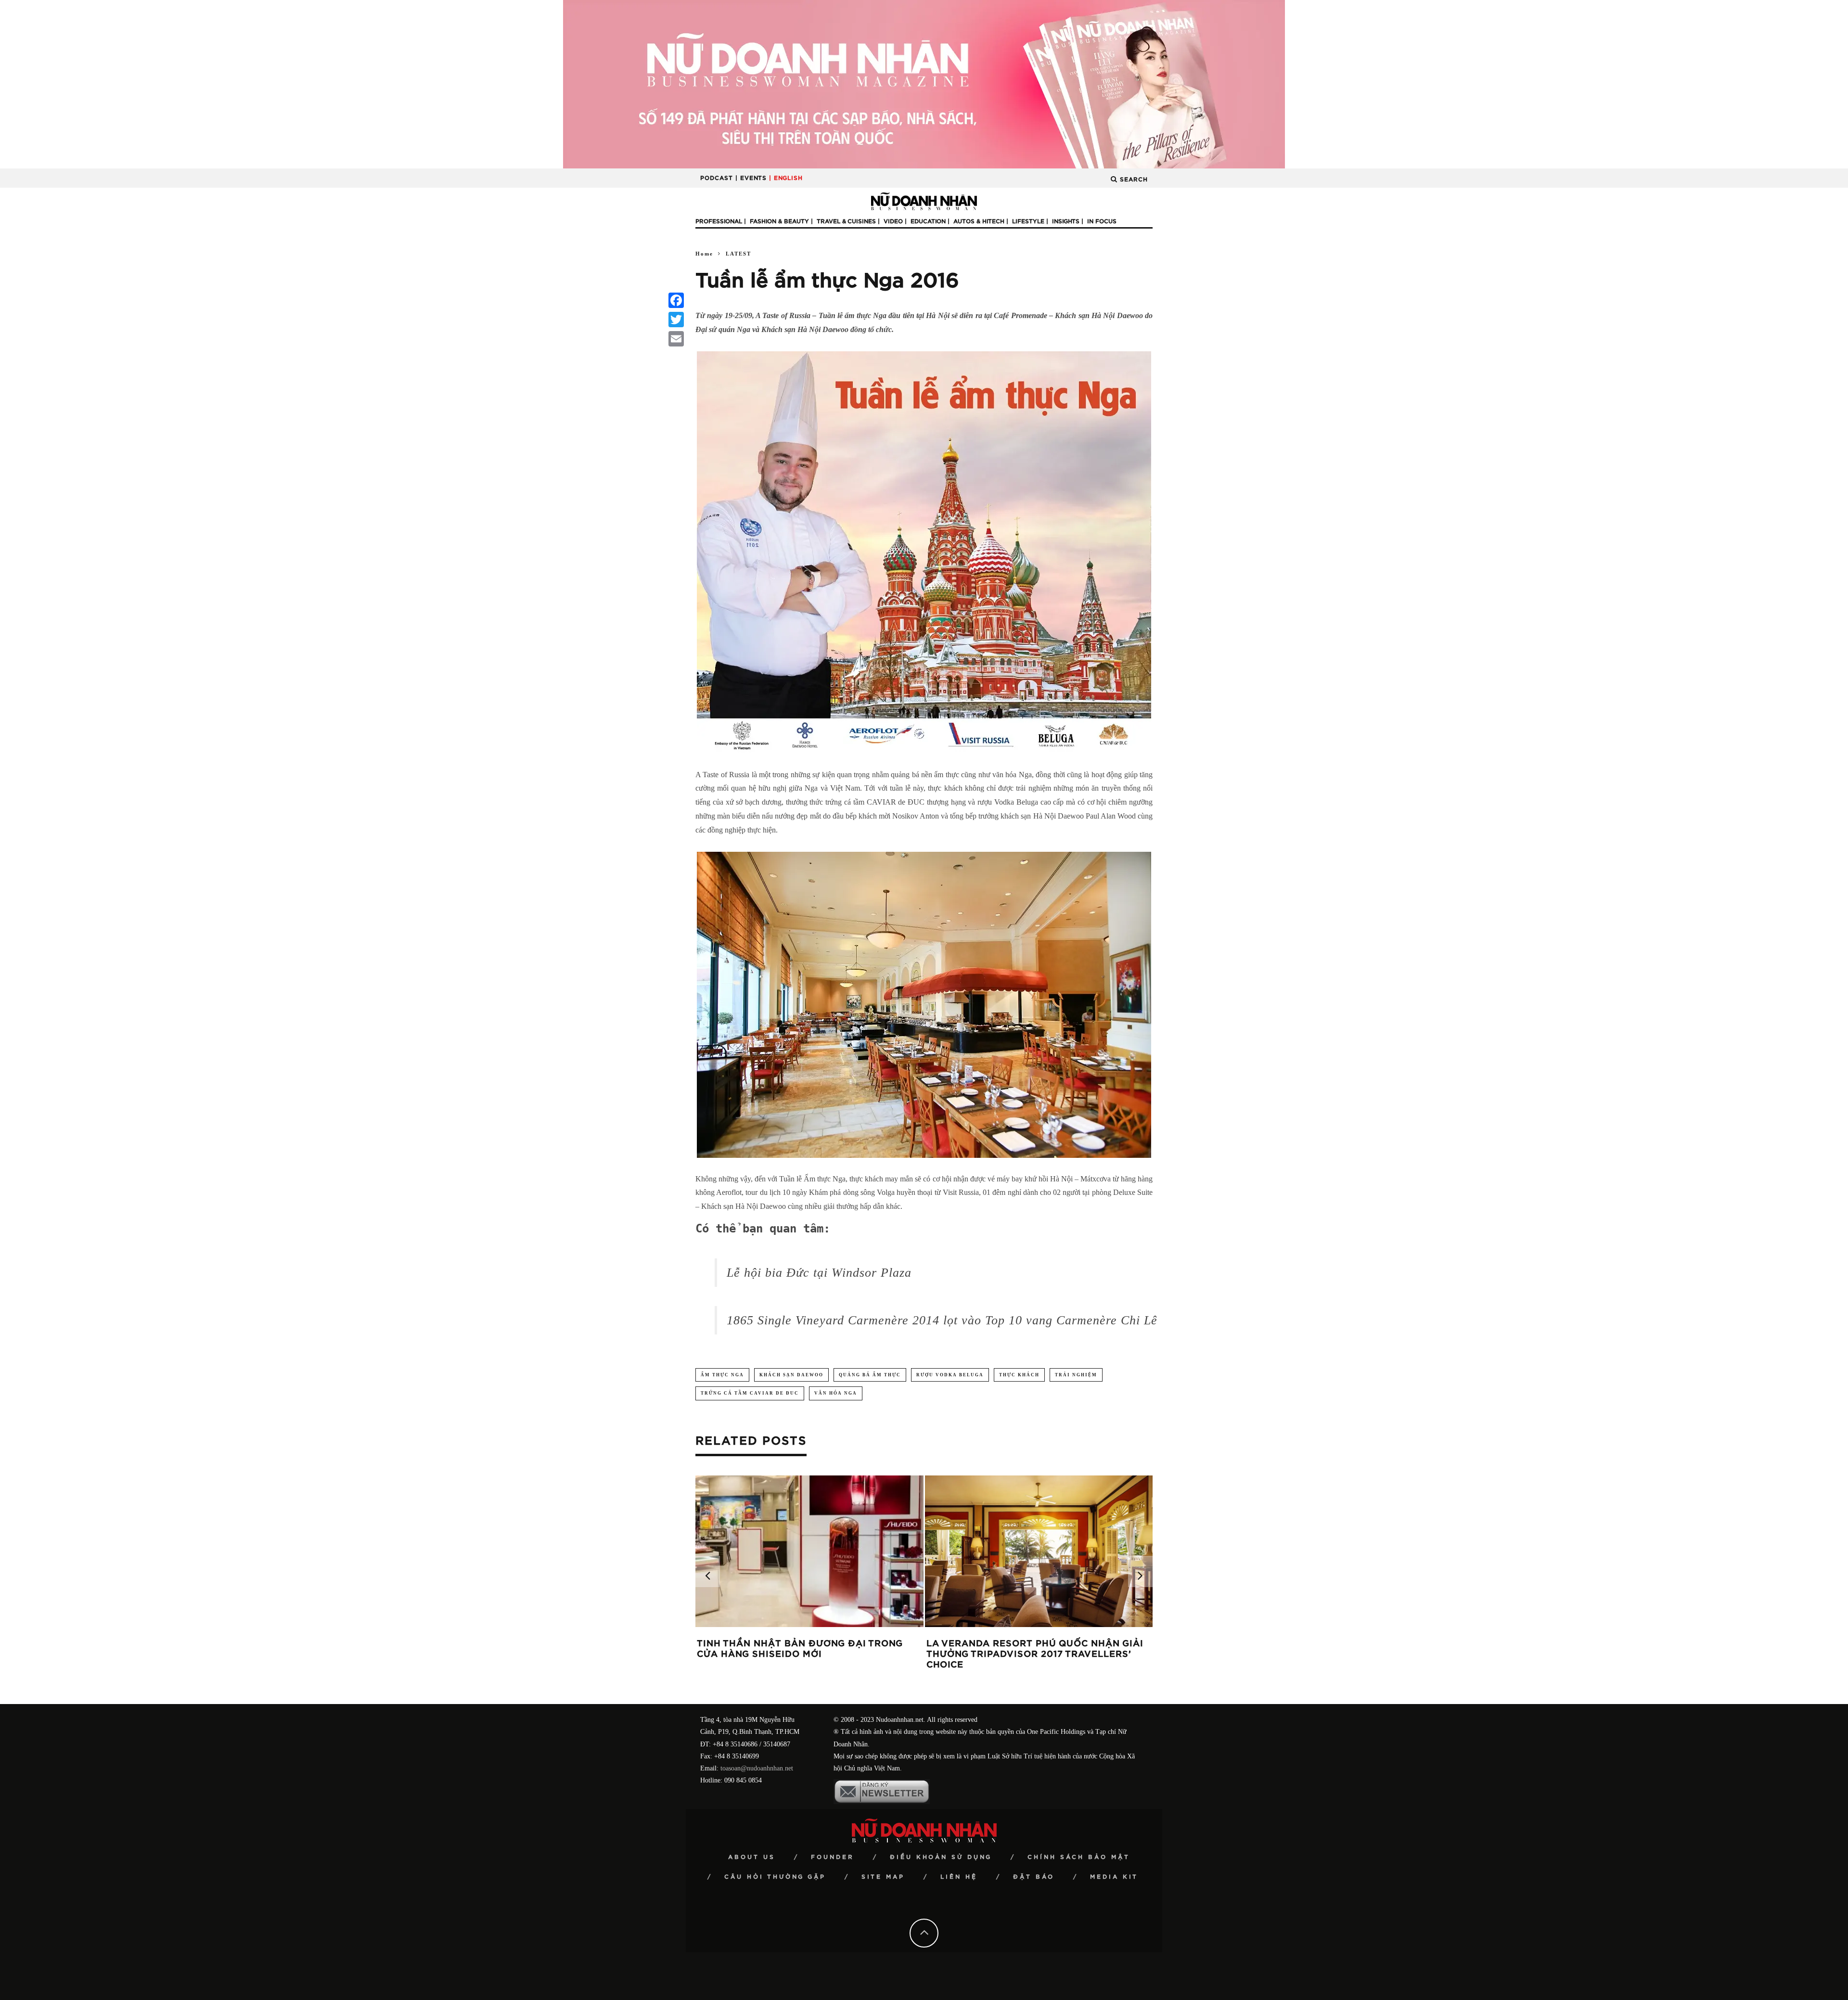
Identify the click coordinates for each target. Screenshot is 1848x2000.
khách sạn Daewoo (791, 1375)
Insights (1066, 221)
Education (928, 221)
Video (893, 221)
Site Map (883, 1877)
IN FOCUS (1102, 221)
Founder (833, 1857)
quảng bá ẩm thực (870, 1375)
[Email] (676, 339)
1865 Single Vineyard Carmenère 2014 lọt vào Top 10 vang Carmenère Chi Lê (942, 1320)
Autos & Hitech (979, 221)
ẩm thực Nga (722, 1375)
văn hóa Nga (836, 1393)
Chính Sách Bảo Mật (1079, 1857)
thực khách (1019, 1375)
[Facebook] (676, 300)
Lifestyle (1028, 221)
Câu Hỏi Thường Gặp (775, 1877)
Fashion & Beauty (779, 221)
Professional (719, 221)
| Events (751, 178)
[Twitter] (676, 320)
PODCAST (717, 178)
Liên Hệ (959, 1877)
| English (786, 178)
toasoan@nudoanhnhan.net (757, 1768)
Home (704, 254)
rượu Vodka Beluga (950, 1375)
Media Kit (1114, 1877)
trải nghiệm (1076, 1375)
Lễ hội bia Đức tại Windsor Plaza (819, 1273)
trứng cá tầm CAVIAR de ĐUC (750, 1393)
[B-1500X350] (924, 83)
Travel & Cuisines (846, 221)
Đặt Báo (1034, 1877)
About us (752, 1857)
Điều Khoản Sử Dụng (941, 1857)
